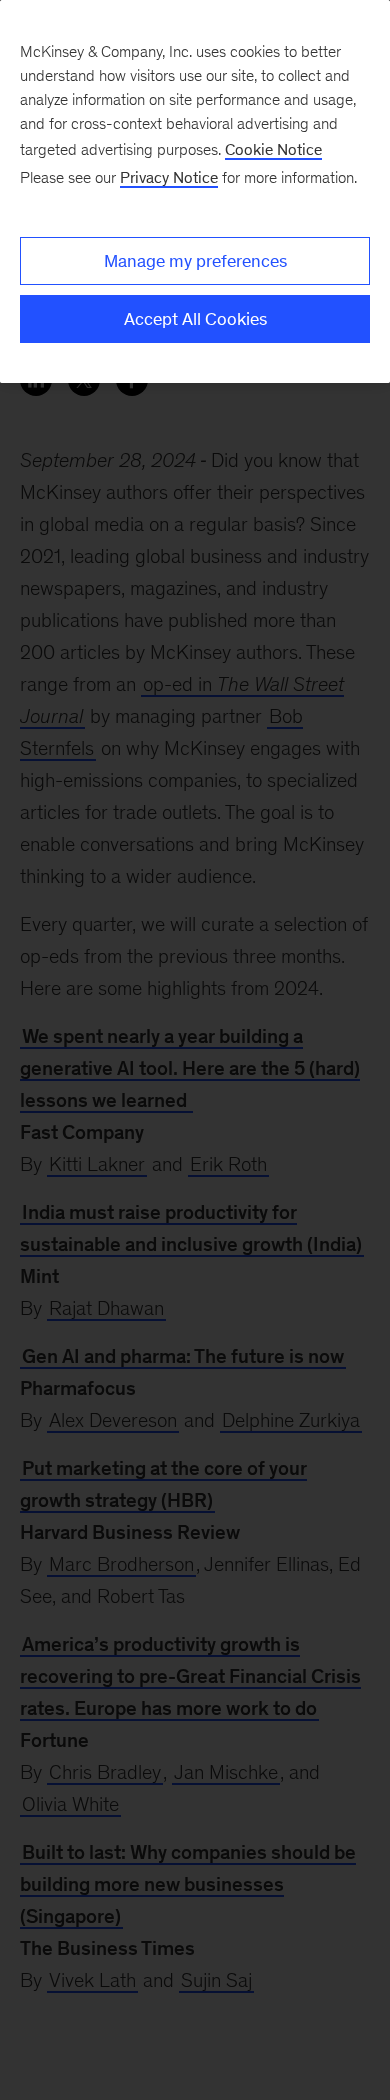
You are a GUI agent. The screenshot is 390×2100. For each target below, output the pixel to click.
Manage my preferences (195, 261)
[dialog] (195, 191)
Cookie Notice (273, 149)
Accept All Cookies (195, 319)
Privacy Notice (169, 177)
